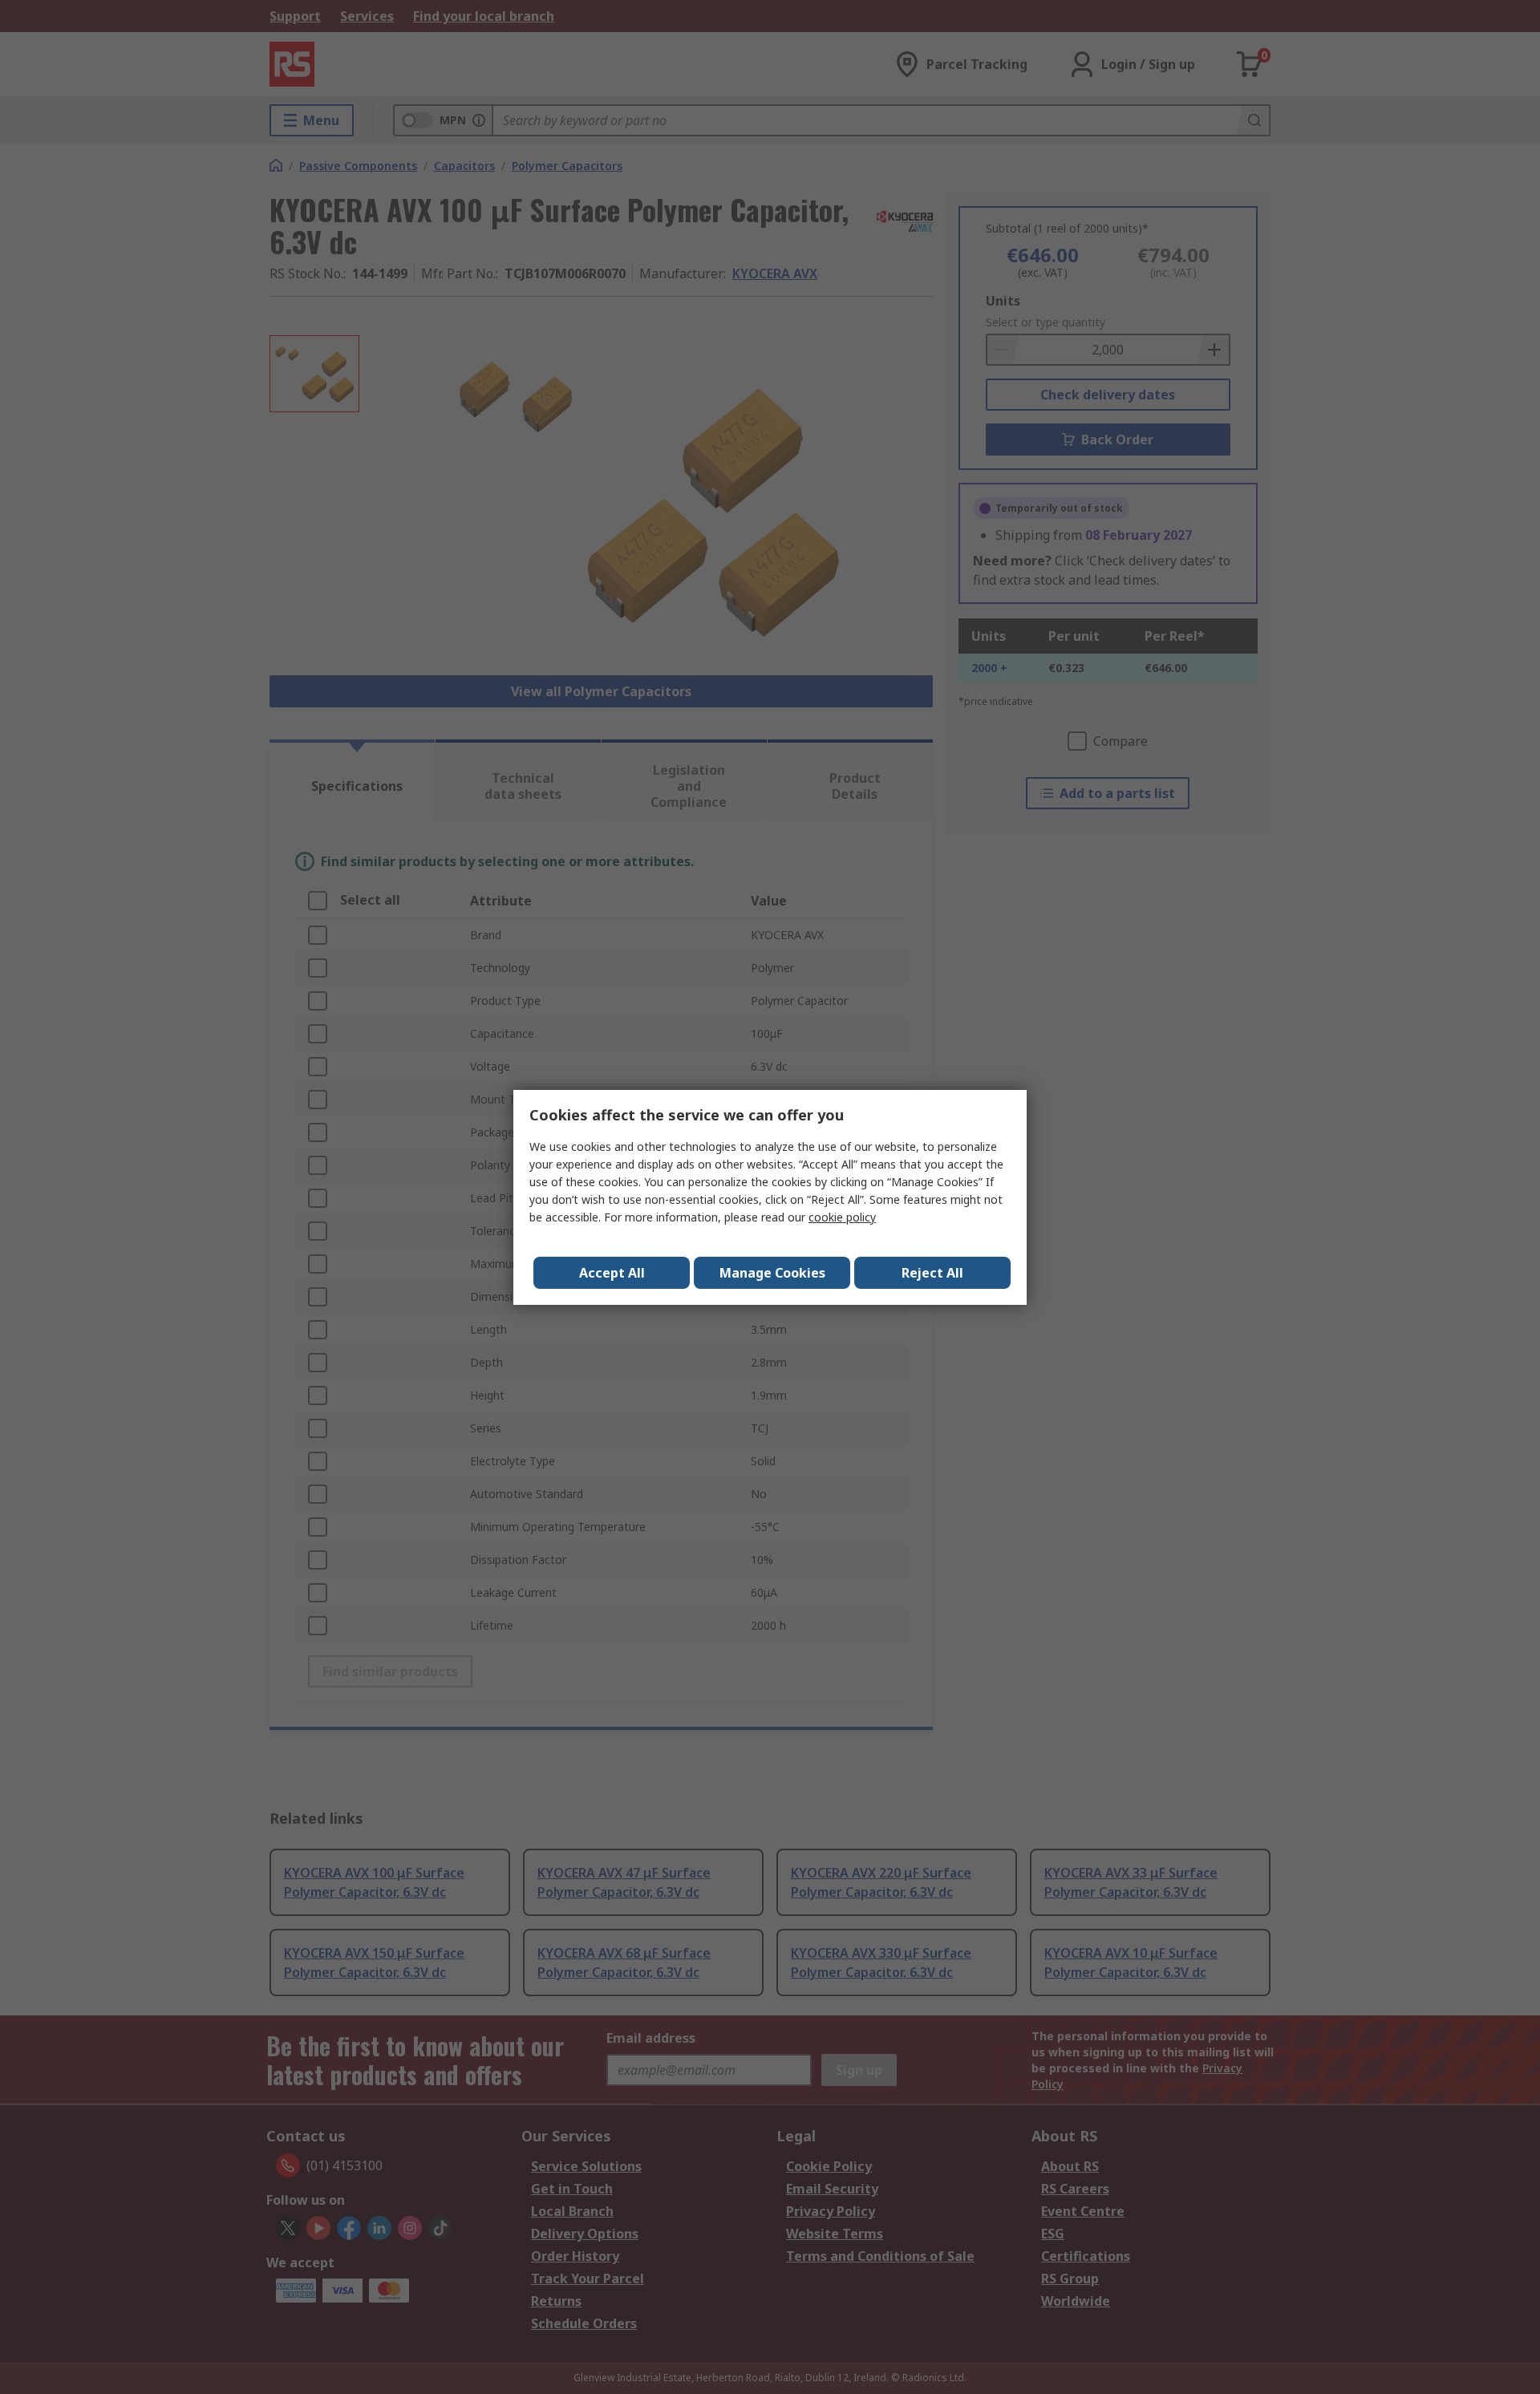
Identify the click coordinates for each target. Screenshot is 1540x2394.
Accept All (612, 1273)
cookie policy (842, 1217)
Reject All (932, 1273)
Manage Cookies (772, 1273)
